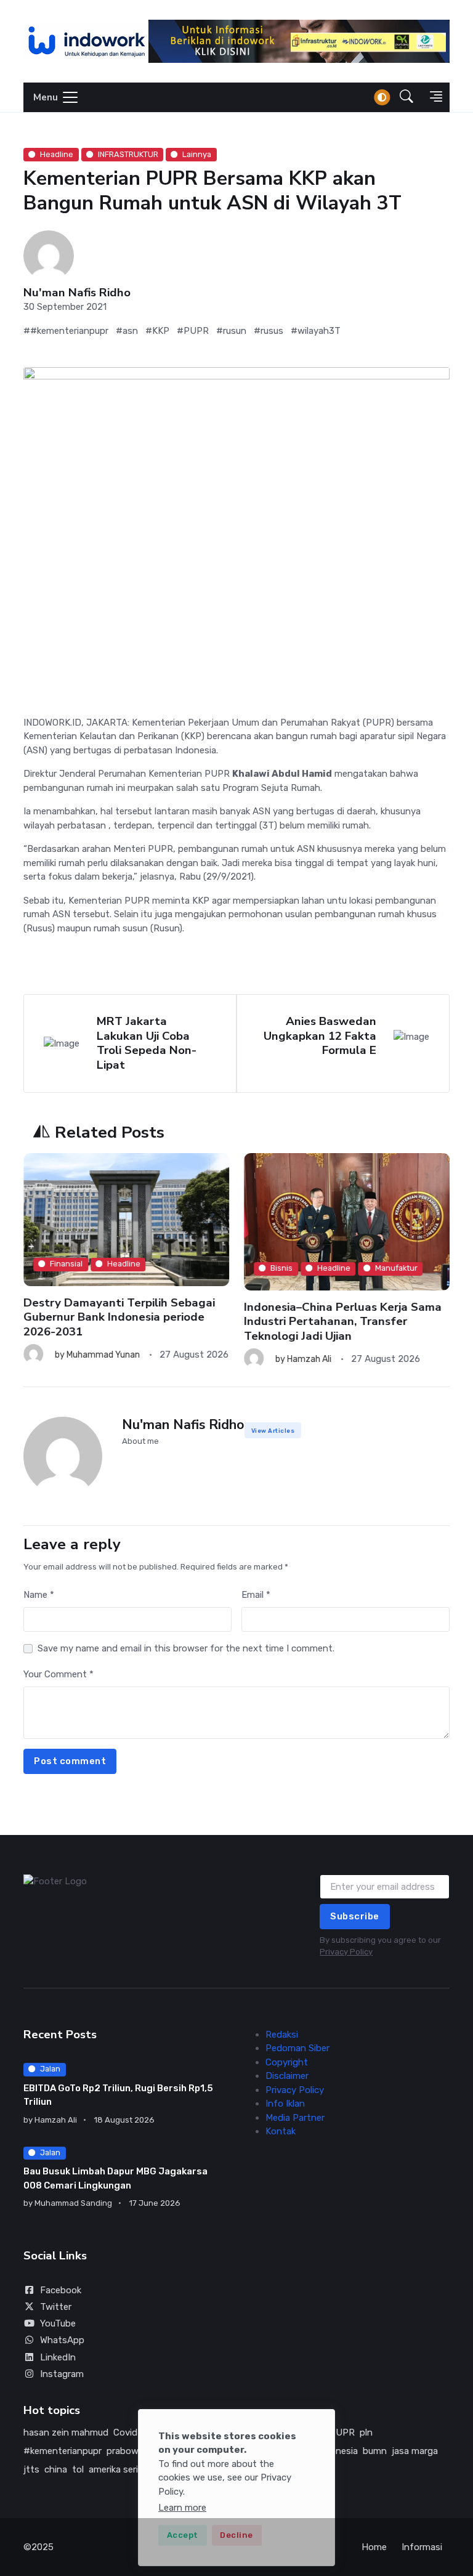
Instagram (62, 2374)
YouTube (58, 2323)
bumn (375, 2451)
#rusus (269, 331)
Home (374, 2547)
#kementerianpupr (63, 2451)
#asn (127, 331)
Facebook (61, 2290)
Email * (256, 1595)
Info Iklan (285, 2104)
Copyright (287, 2062)
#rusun (231, 331)
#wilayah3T (316, 331)
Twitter (56, 2307)
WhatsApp (62, 2340)
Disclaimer (287, 2076)
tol (78, 2469)
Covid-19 (132, 2432)
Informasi (422, 2547)
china (56, 2469)
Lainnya (197, 154)
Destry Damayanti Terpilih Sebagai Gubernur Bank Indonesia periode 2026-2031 (119, 1317)
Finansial (66, 1264)
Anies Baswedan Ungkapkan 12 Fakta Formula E (320, 1036)
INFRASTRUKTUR (128, 154)
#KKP (157, 331)
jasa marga (415, 2451)
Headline (57, 154)
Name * (39, 1595)
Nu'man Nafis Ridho (77, 293)
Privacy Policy (346, 1952)
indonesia (338, 2451)
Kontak (281, 2131)
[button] (406, 98)
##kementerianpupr (66, 331)
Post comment (70, 1761)
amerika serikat (120, 2469)
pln (366, 2432)
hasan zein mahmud (66, 2432)
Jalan (50, 2069)
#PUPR (193, 331)
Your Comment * (59, 1674)
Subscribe (355, 1916)
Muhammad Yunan (103, 1355)
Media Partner (295, 2118)
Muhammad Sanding (73, 2203)
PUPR (342, 2432)
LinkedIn (58, 2357)
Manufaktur (396, 1268)
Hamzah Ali (309, 1359)
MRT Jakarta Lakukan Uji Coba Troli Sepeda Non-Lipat (147, 1043)
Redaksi (282, 2035)
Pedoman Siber (297, 2048)
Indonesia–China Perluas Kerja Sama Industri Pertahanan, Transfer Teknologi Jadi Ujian (343, 1321)
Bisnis (281, 1268)
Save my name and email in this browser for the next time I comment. (186, 1648)
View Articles (273, 1431)
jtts (31, 2469)
